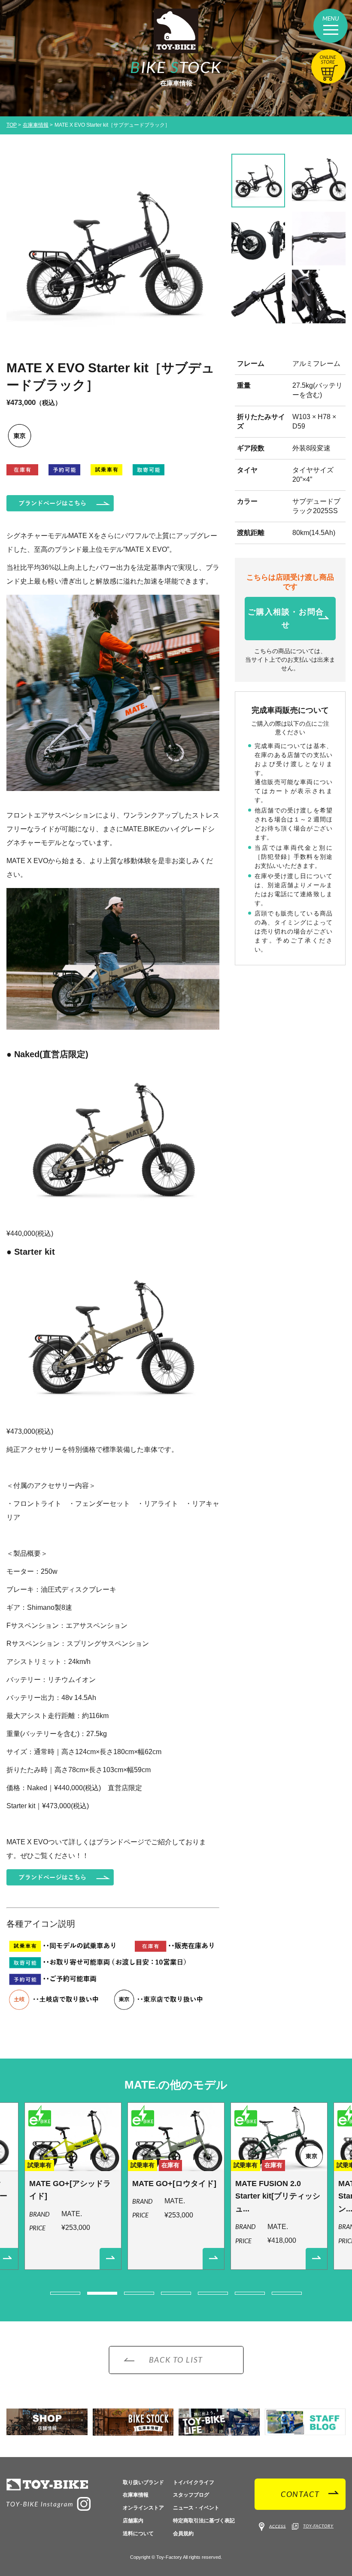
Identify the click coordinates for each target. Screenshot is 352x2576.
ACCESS (278, 2526)
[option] (113, 252)
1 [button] (65, 2293)
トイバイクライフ (194, 2482)
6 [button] (250, 2293)
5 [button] (213, 2293)
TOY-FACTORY (318, 2526)
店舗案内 (133, 2521)
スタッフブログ (191, 2495)
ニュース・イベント (196, 2508)
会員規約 (183, 2533)
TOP (12, 125)
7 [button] (287, 2293)
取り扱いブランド (143, 2482)
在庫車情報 (36, 125)
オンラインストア (143, 2508)
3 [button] (139, 2293)
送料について (138, 2533)
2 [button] (102, 2293)
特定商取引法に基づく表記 (204, 2521)
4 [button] (176, 2293)
